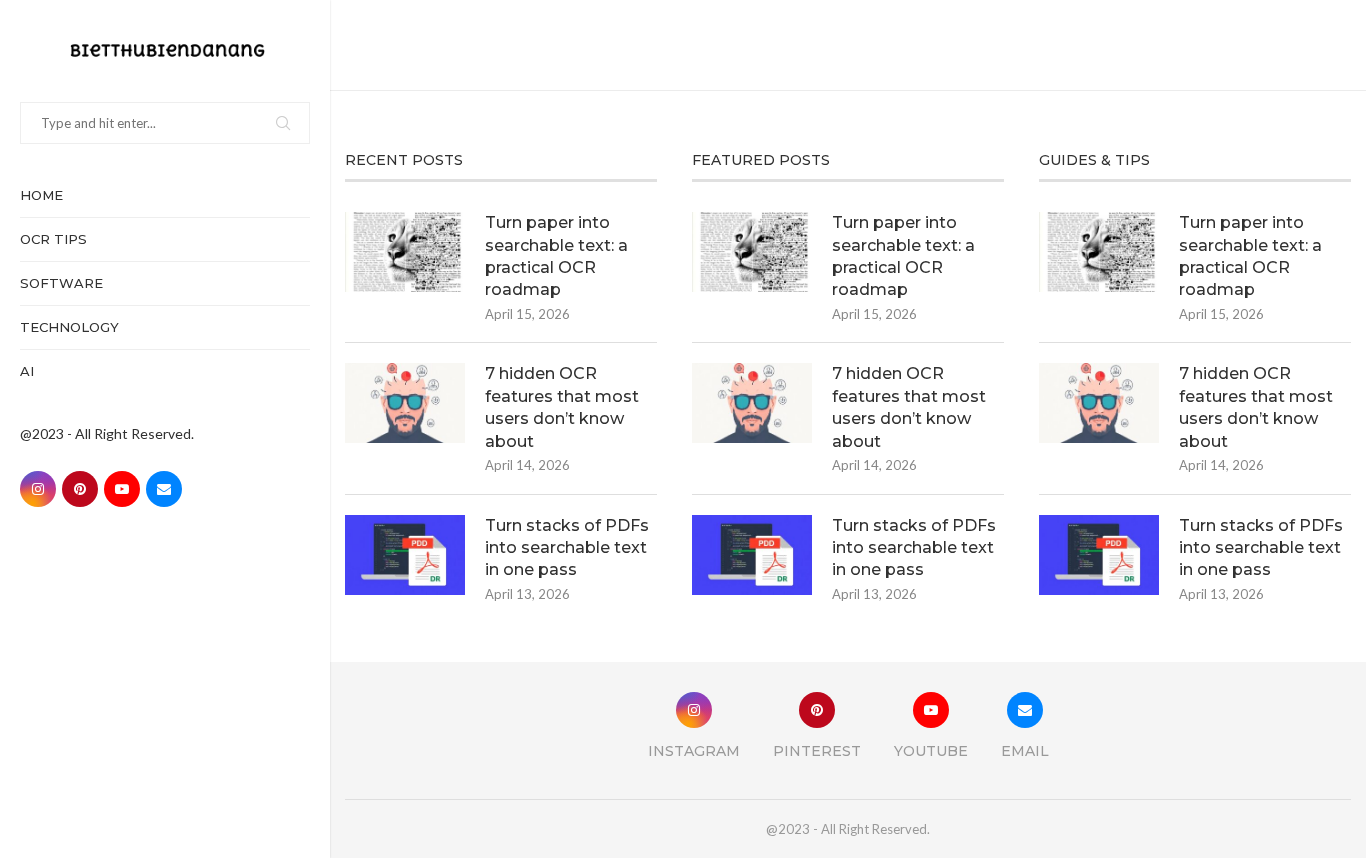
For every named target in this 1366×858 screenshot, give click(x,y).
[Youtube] (122, 489)
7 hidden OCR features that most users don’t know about (562, 407)
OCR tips (53, 239)
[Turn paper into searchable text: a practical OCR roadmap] (405, 252)
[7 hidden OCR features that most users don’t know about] (405, 403)
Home (41, 195)
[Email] (164, 489)
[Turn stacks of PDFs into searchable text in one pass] (405, 555)
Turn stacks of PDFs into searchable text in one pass (567, 548)
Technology (69, 327)
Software (61, 283)
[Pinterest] (80, 489)
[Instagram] (38, 489)
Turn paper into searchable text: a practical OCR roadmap (556, 256)
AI (27, 371)
